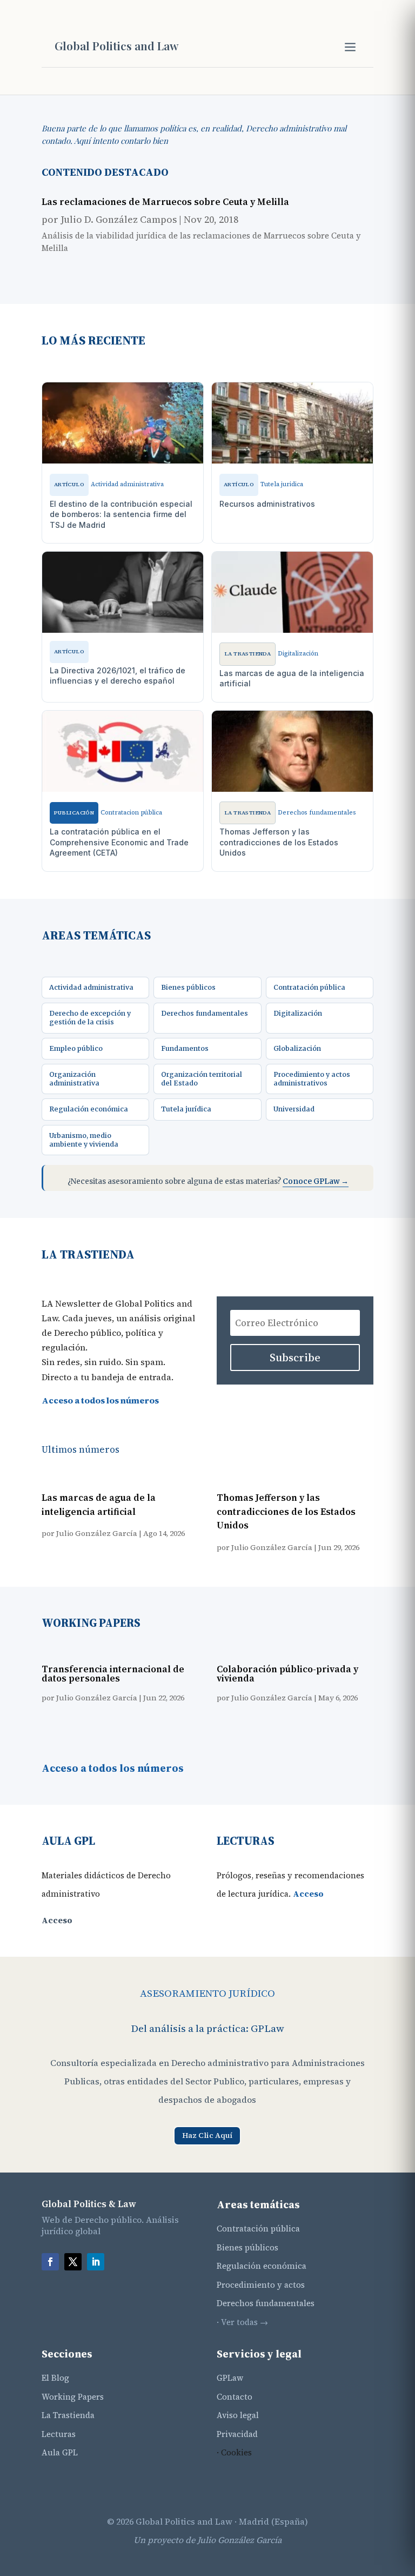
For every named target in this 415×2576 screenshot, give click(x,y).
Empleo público (76, 1048)
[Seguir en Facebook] (50, 2262)
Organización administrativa (74, 1079)
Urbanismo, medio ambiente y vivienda (84, 1140)
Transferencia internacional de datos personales (113, 1674)
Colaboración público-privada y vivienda (287, 1674)
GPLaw (230, 2378)
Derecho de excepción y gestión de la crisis (90, 1018)
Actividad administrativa (91, 987)
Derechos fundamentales (205, 1013)
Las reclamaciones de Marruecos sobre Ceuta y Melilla (165, 202)
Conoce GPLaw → (316, 1181)
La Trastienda (68, 2415)
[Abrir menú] (350, 47)
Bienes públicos (188, 987)
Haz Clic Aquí (207, 2135)
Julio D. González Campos (119, 219)
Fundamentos (185, 1048)
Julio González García (97, 1533)
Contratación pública (309, 987)
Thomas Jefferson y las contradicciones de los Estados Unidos (286, 1511)
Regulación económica (89, 1109)
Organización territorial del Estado (202, 1079)
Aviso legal (238, 2415)
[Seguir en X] (73, 2262)
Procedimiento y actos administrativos (312, 1079)
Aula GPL (60, 2452)
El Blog (55, 2378)
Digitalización (298, 1013)
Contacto (235, 2397)
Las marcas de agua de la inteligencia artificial (99, 1505)
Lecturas (59, 2434)
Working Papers (73, 2397)
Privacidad (237, 2434)
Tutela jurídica (186, 1109)
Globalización (297, 1048)
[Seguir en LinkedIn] (96, 2262)
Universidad (294, 1109)
